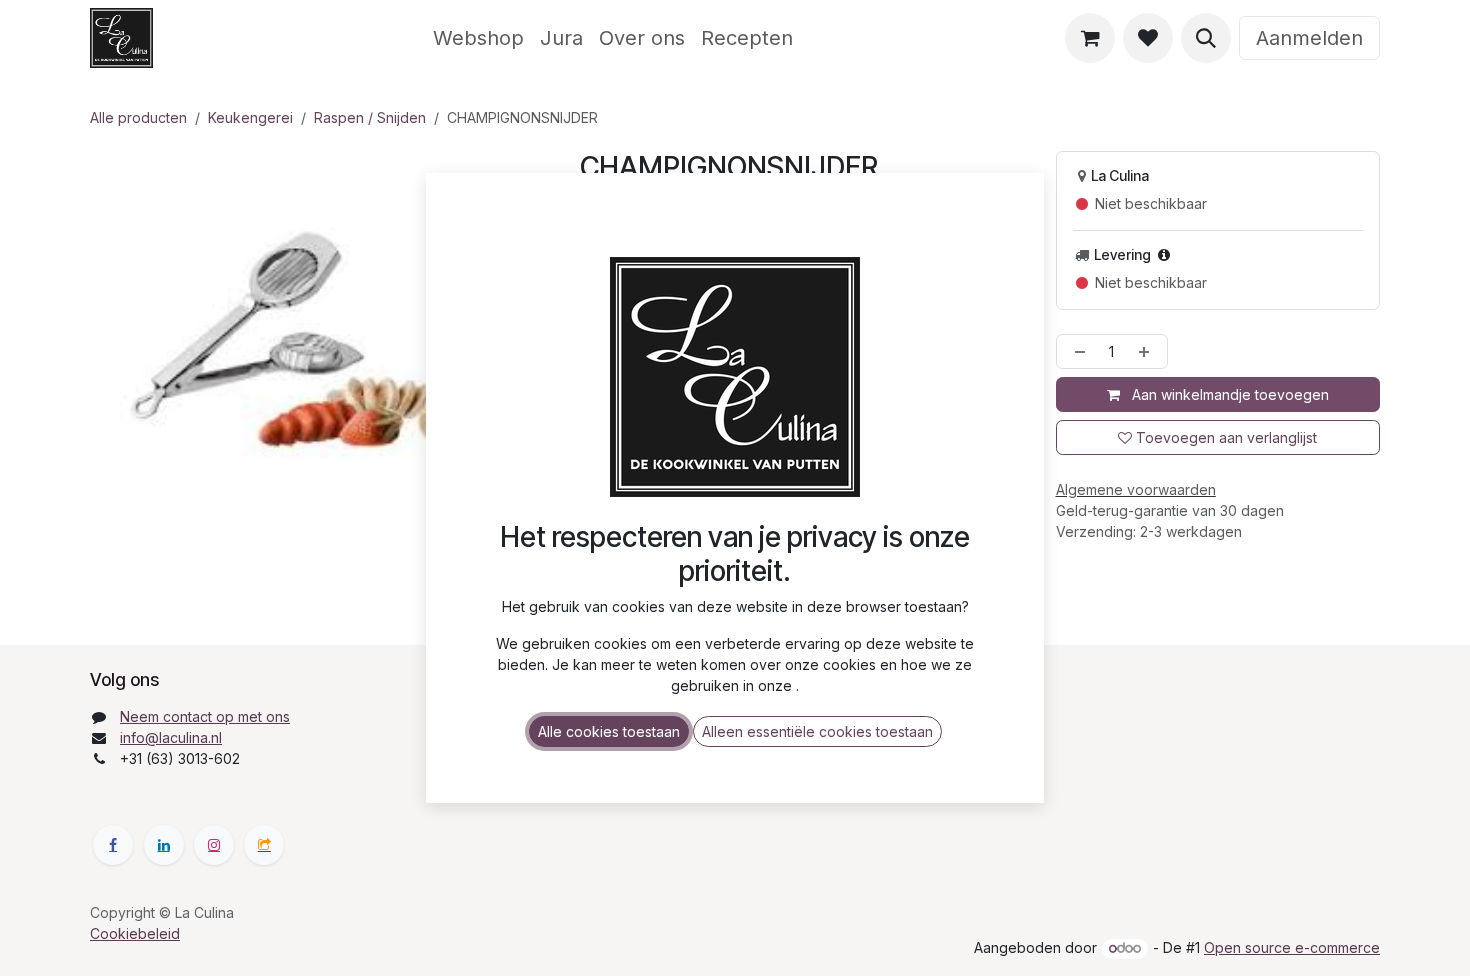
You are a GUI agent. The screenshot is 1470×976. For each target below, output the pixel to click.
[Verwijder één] (1076, 351)
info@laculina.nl (171, 737)
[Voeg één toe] (1148, 351)
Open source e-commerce (1292, 947)
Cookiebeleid (135, 933)
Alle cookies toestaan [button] (609, 731)
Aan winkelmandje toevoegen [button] (1228, 394)
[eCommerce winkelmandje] (1090, 38)
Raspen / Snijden (370, 117)
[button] (1206, 38)
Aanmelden (1309, 38)
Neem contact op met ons (205, 716)
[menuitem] (478, 38)
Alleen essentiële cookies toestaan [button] (817, 731)
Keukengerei (250, 117)
